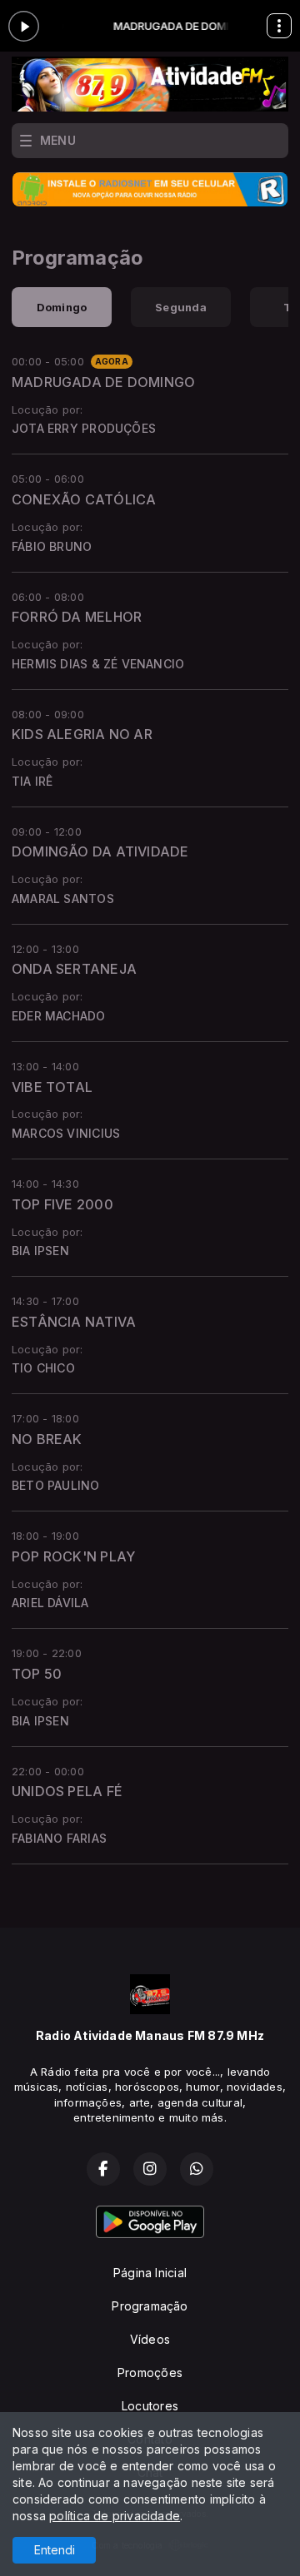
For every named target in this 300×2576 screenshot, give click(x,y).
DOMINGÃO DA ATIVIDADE (100, 851)
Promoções (150, 2373)
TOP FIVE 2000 (62, 1204)
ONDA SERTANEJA (74, 969)
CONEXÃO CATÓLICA (84, 499)
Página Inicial (150, 2273)
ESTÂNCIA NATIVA (74, 1322)
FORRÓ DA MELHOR (77, 617)
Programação (150, 2306)
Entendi (55, 2550)
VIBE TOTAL (52, 1087)
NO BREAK (47, 1439)
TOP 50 (37, 1674)
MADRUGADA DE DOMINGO (103, 382)
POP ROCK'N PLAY (73, 1556)
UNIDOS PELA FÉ (67, 1791)
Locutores (150, 2406)
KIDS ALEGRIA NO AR (82, 734)
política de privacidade (115, 2516)
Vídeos (150, 2339)
